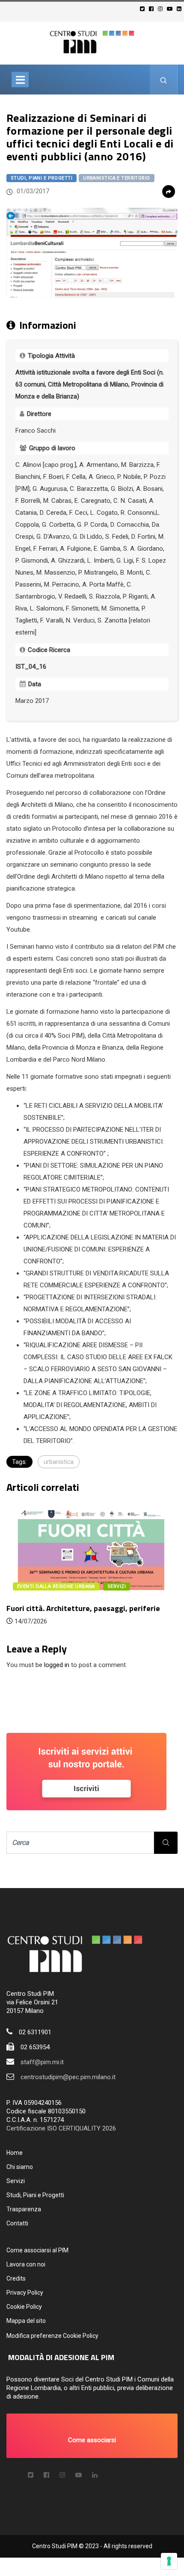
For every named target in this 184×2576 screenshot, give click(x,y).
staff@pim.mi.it (42, 2062)
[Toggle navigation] (20, 80)
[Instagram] (162, 9)
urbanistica (59, 1462)
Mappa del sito (26, 2321)
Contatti (17, 2223)
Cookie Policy (24, 2307)
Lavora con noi (26, 2264)
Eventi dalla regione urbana (56, 1586)
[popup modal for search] (164, 80)
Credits (16, 2278)
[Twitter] (144, 9)
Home (15, 2153)
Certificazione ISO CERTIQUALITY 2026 (61, 2128)
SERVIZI (117, 1586)
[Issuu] (95, 2475)
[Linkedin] (180, 9)
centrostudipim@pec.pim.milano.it (68, 2077)
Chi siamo (20, 2167)
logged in (57, 1665)
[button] (92, 2436)
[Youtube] (171, 9)
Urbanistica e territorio (117, 178)
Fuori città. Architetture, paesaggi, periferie (83, 1608)
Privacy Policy (25, 2293)
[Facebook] (153, 9)
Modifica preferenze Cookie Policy (52, 2336)
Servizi (16, 2181)
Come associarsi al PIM (37, 2250)
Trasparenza (24, 2209)
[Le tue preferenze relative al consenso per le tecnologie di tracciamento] (169, 2561)
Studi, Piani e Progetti (42, 178)
